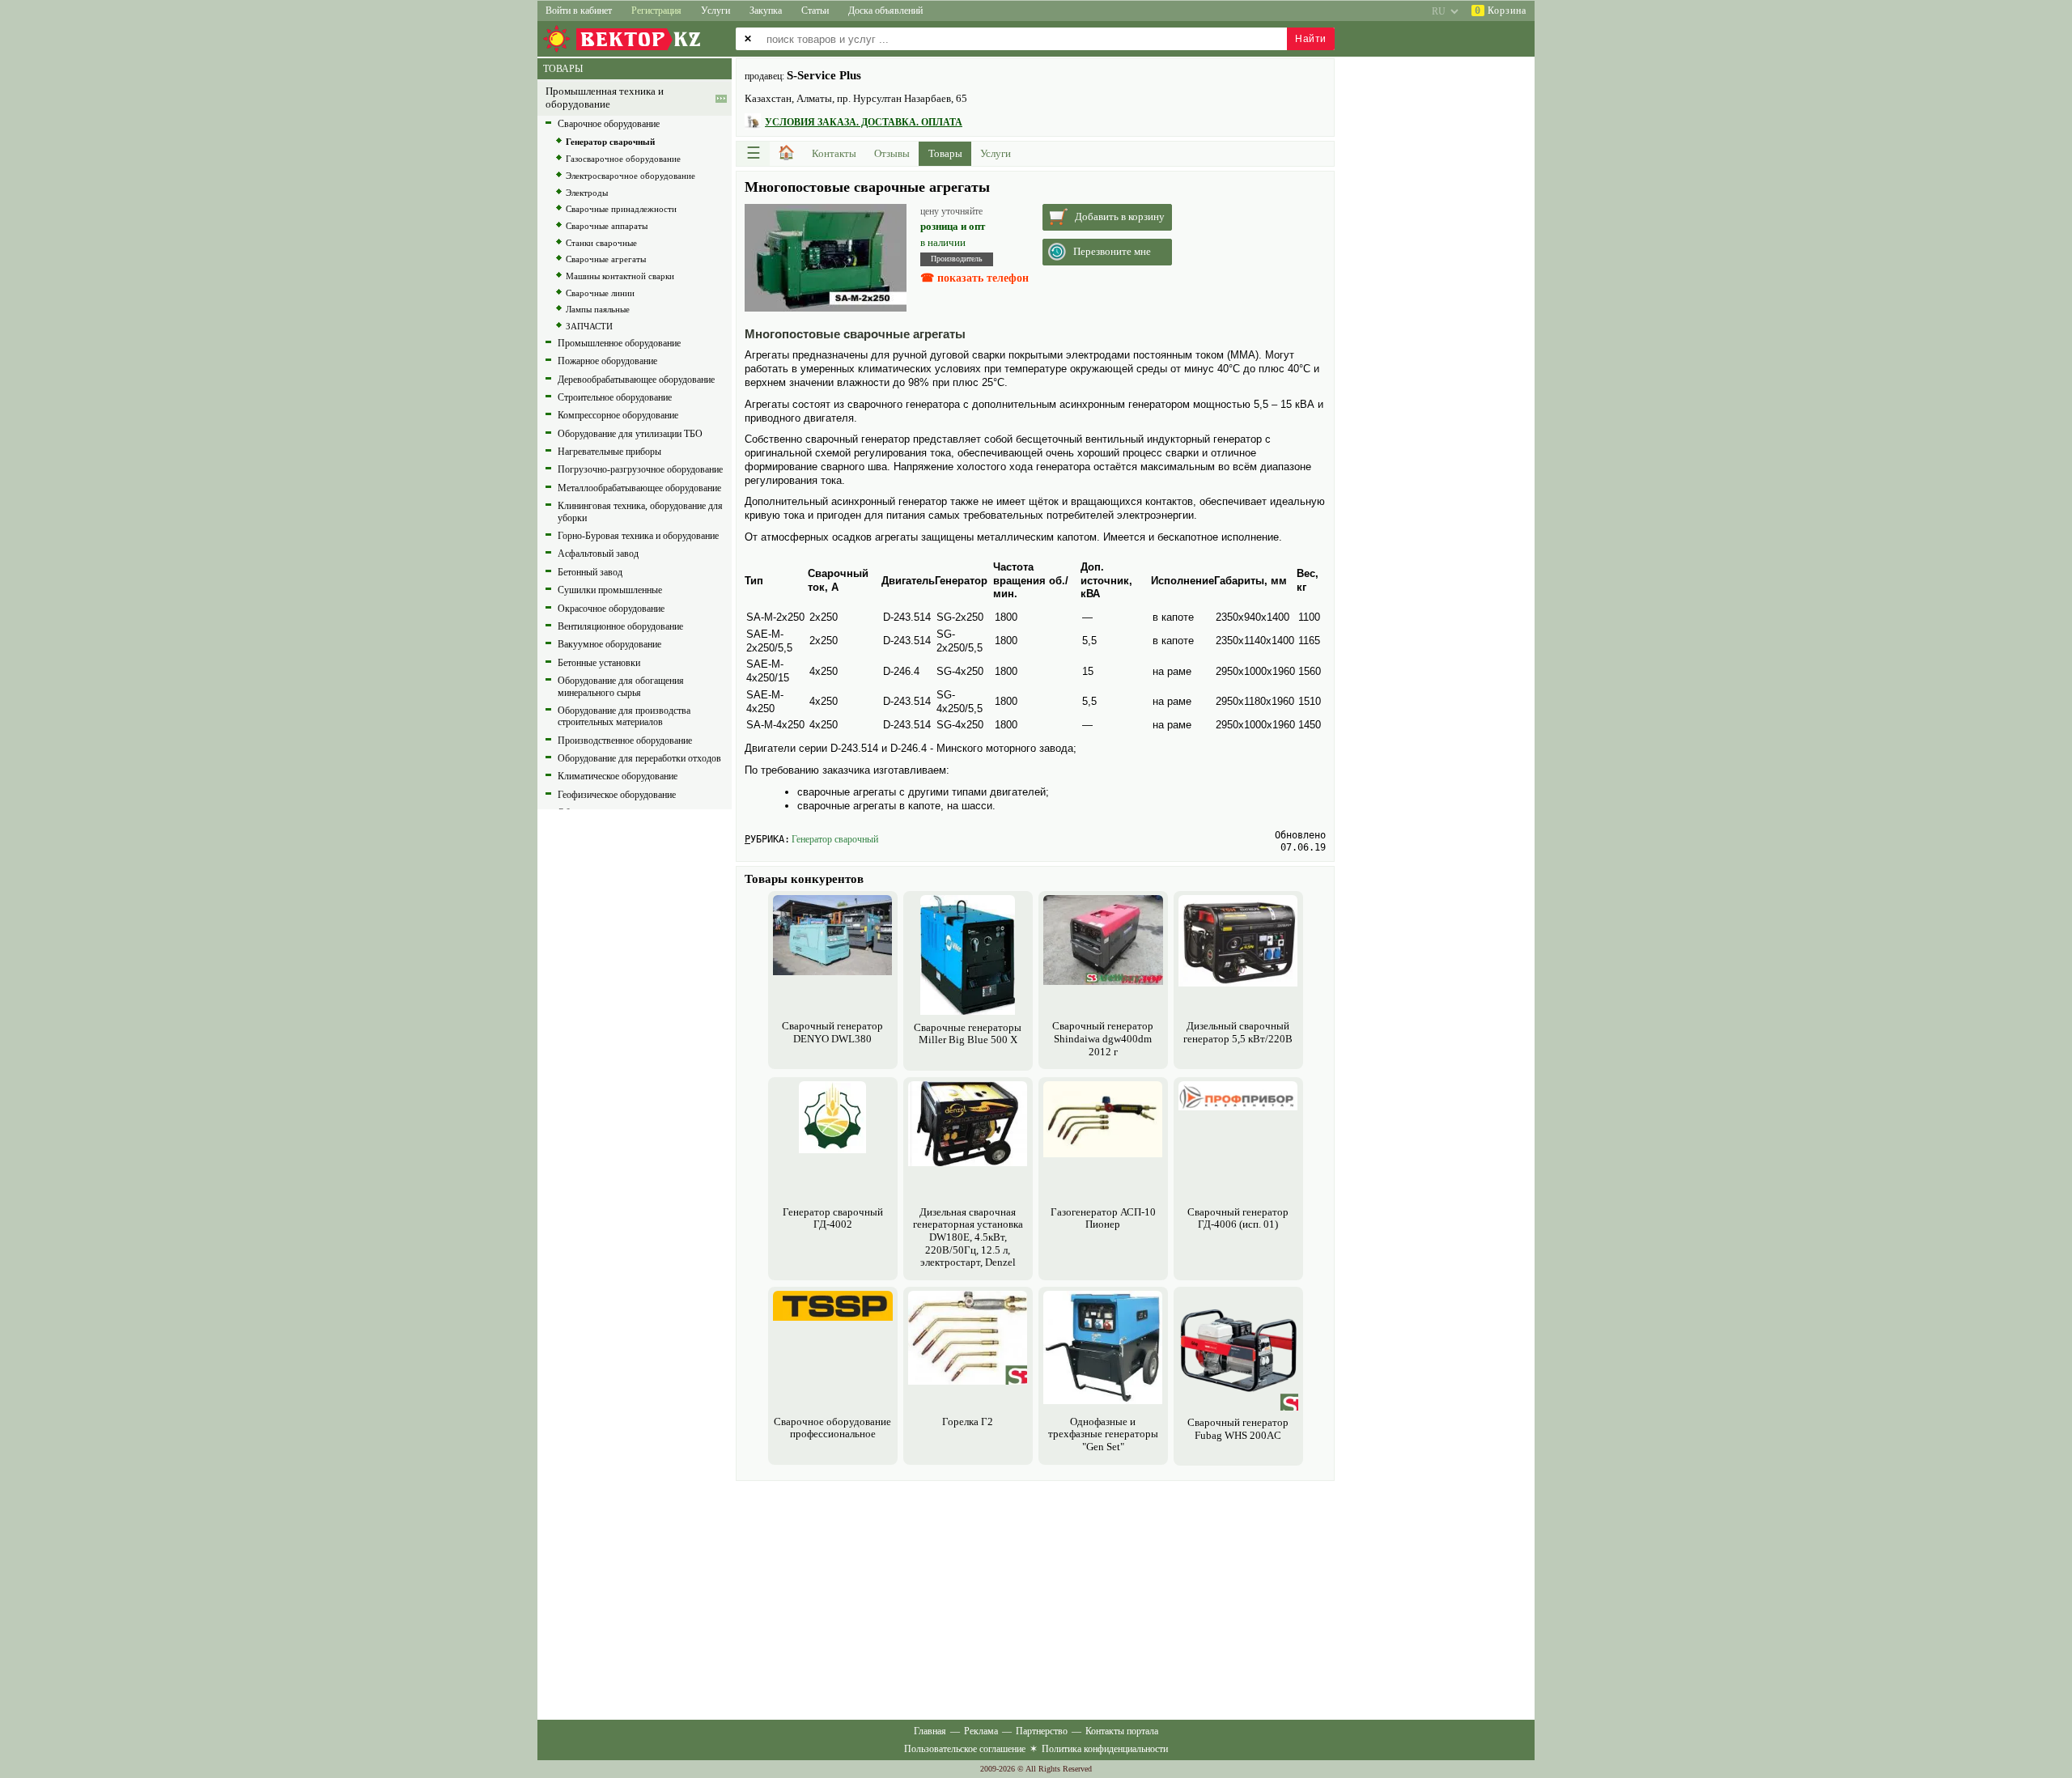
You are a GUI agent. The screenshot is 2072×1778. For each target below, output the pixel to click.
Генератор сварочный (835, 839)
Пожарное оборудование (607, 361)
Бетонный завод (590, 572)
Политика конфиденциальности (1105, 1749)
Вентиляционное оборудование (620, 626)
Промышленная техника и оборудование (605, 98)
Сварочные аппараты (607, 226)
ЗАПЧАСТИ (589, 326)
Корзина (1501, 11)
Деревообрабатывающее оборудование (636, 380)
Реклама (981, 1731)
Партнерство (1042, 1731)
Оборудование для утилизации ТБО (630, 434)
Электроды (587, 193)
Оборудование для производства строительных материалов (624, 716)
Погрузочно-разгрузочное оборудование (640, 469)
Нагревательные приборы (609, 452)
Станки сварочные (601, 243)
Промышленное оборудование (619, 343)
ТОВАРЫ (563, 69)
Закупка (766, 11)
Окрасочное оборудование (611, 609)
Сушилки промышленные (610, 590)
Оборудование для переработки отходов (639, 758)
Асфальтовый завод (598, 554)
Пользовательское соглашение (965, 1749)
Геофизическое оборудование (617, 795)
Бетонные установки (599, 663)
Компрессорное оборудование (618, 415)
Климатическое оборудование (618, 776)
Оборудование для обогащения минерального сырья (621, 686)
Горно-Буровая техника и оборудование (638, 536)
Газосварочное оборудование (623, 159)
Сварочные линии (600, 293)
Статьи (815, 11)
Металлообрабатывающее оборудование (639, 488)
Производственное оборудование (625, 740)
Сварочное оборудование (609, 124)
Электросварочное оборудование (631, 176)
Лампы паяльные (598, 309)
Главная (930, 1731)
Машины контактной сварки (620, 276)
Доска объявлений (885, 11)
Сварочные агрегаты (606, 259)
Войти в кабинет (579, 11)
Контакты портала (1122, 1731)
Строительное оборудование (615, 397)
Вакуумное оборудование (609, 644)
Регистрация (656, 11)
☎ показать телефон (974, 278)
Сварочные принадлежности (621, 209)
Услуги (715, 11)
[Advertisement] (1035, 1598)
